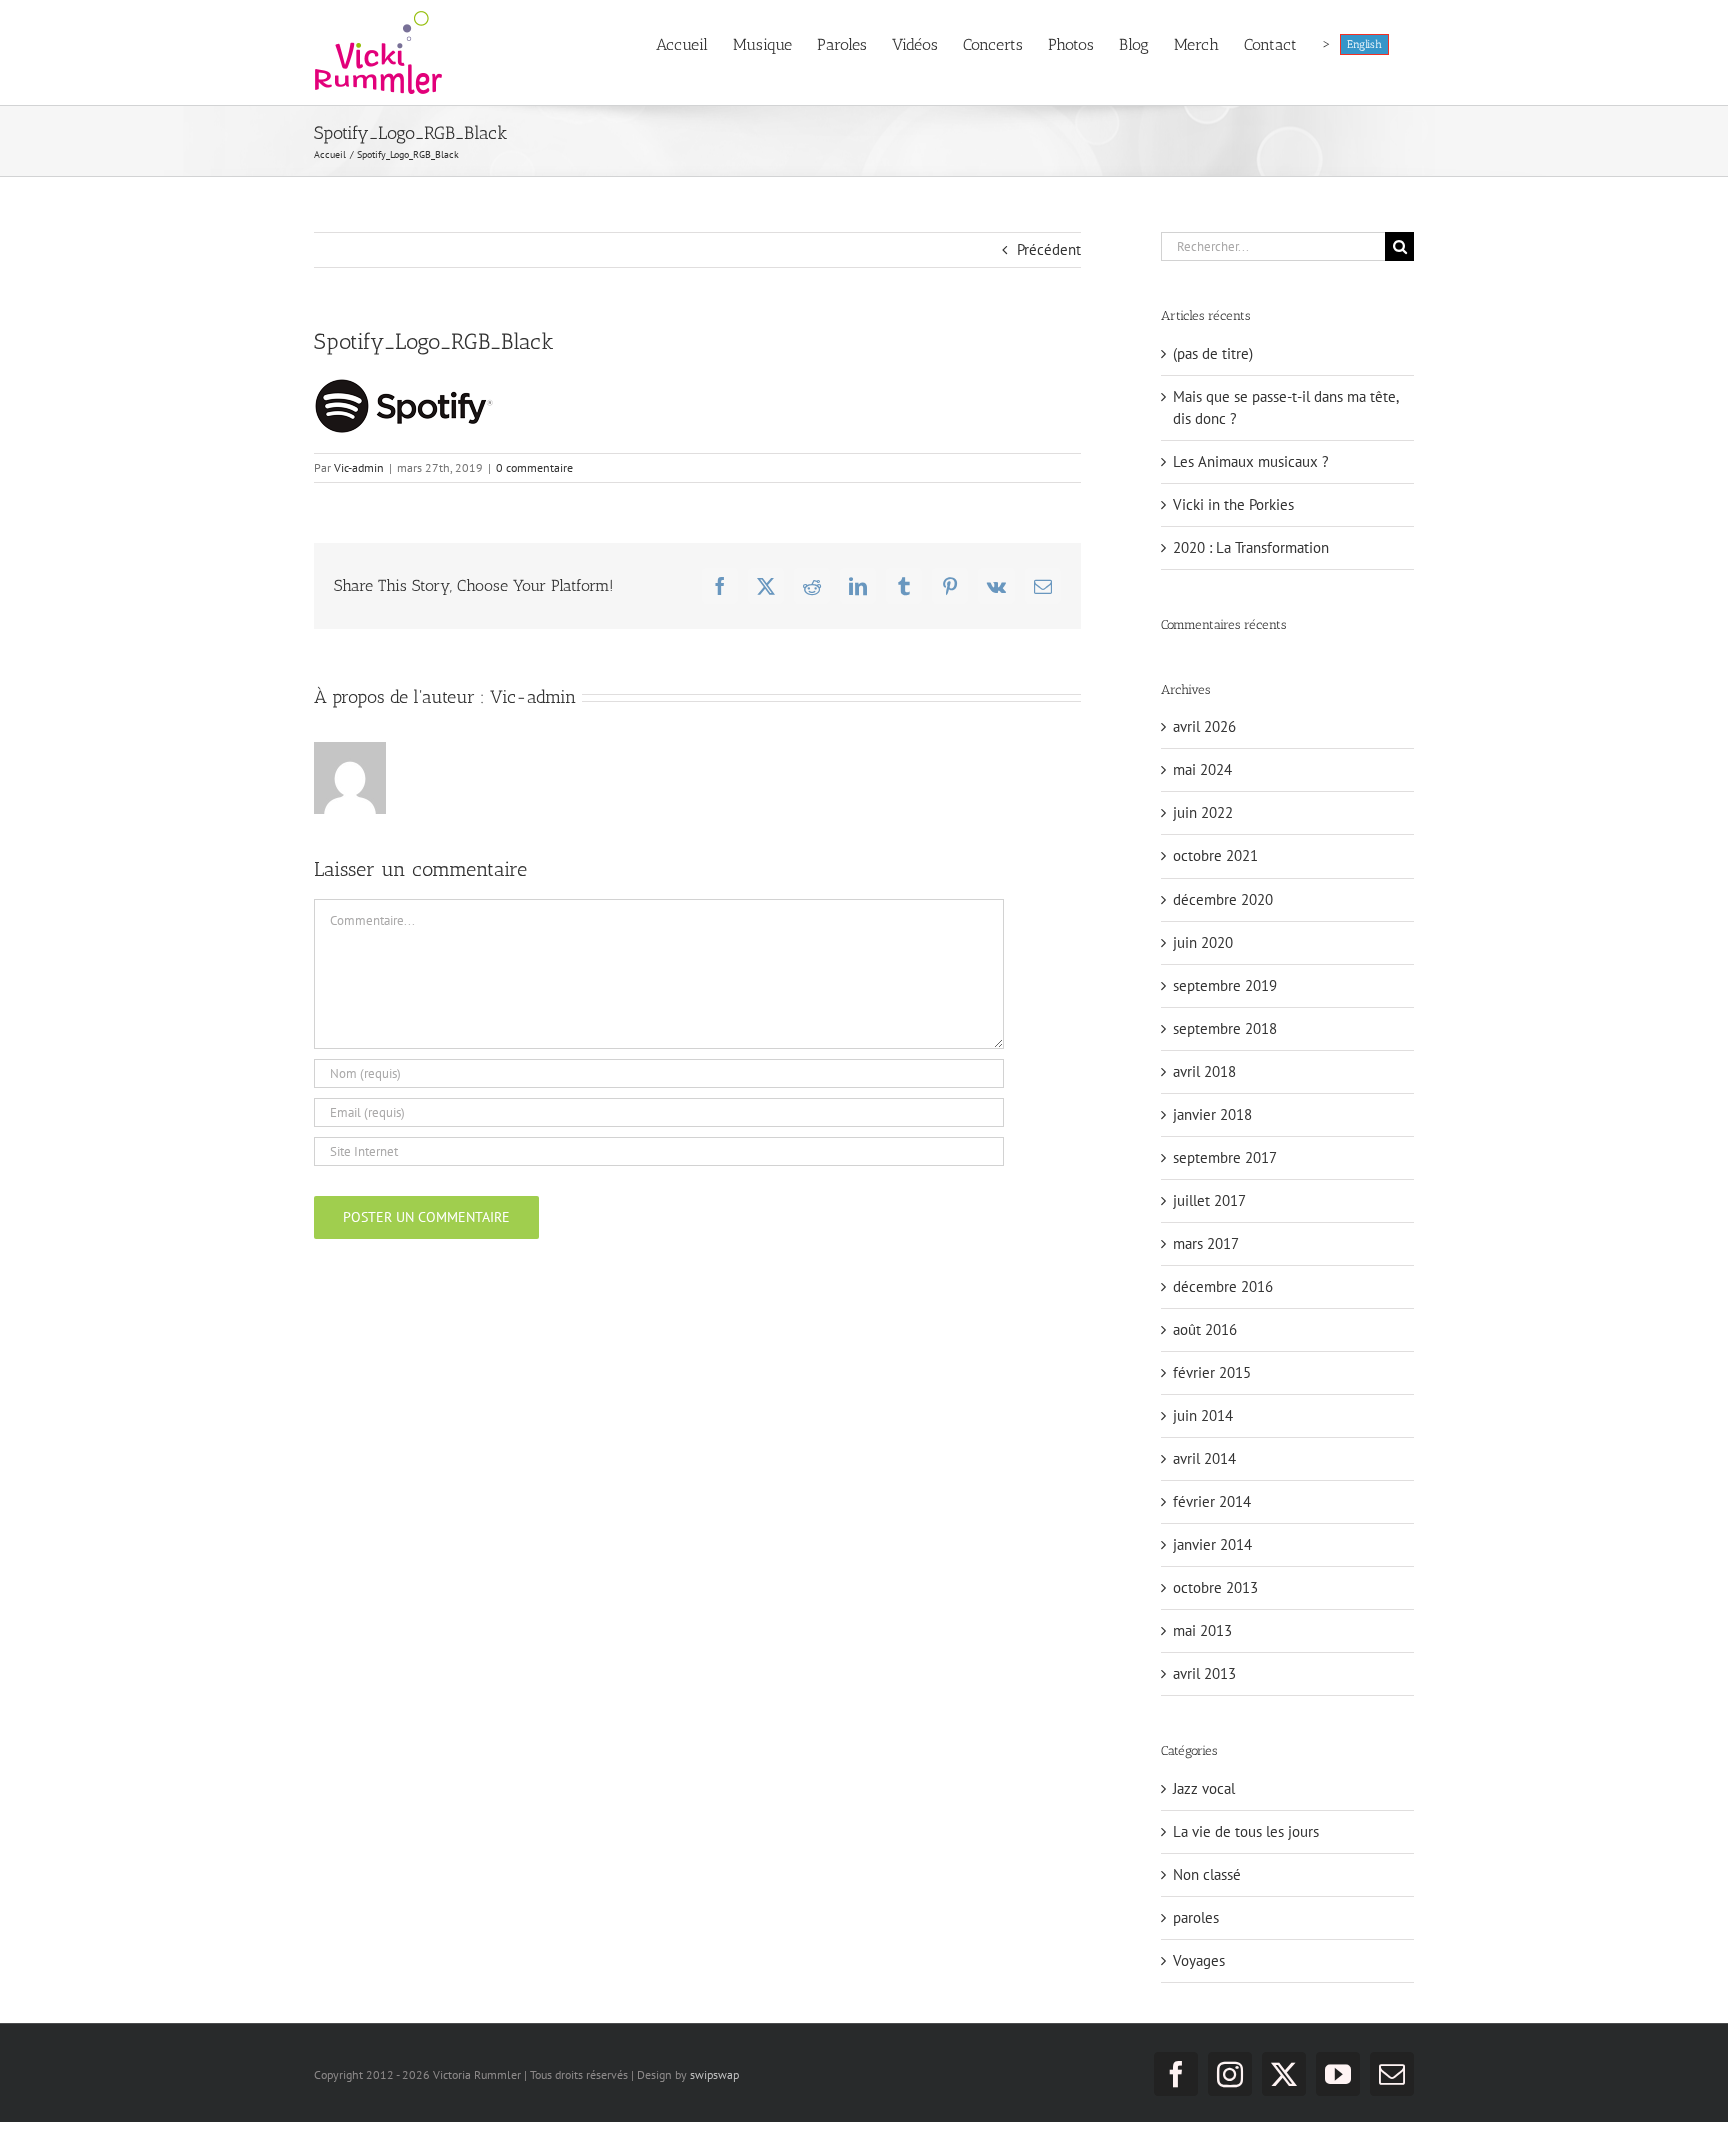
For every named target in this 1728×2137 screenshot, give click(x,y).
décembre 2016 (1223, 1286)
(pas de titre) (1213, 353)
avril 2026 (1204, 726)
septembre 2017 (1225, 1157)
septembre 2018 (1225, 1028)
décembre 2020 (1223, 899)
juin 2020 (1203, 942)
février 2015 (1212, 1372)
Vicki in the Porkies (1233, 504)
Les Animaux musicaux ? (1251, 461)
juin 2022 (1203, 812)
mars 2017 (1206, 1243)
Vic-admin (359, 467)
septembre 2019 (1225, 985)
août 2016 (1205, 1329)
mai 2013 (1202, 1630)
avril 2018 (1204, 1071)
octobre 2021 (1215, 855)
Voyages (1199, 1960)
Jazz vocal (1204, 1788)
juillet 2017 (1209, 1200)
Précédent (1049, 249)
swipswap (714, 2074)
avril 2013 (1204, 1673)
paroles (1196, 1917)
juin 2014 (1203, 1415)
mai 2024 (1202, 769)
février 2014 (1212, 1501)
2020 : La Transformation (1251, 547)
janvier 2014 (1212, 1544)
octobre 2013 (1215, 1587)
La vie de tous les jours (1246, 1831)
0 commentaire (534, 467)
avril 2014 (1204, 1458)
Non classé (1207, 1874)
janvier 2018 (1212, 1114)
